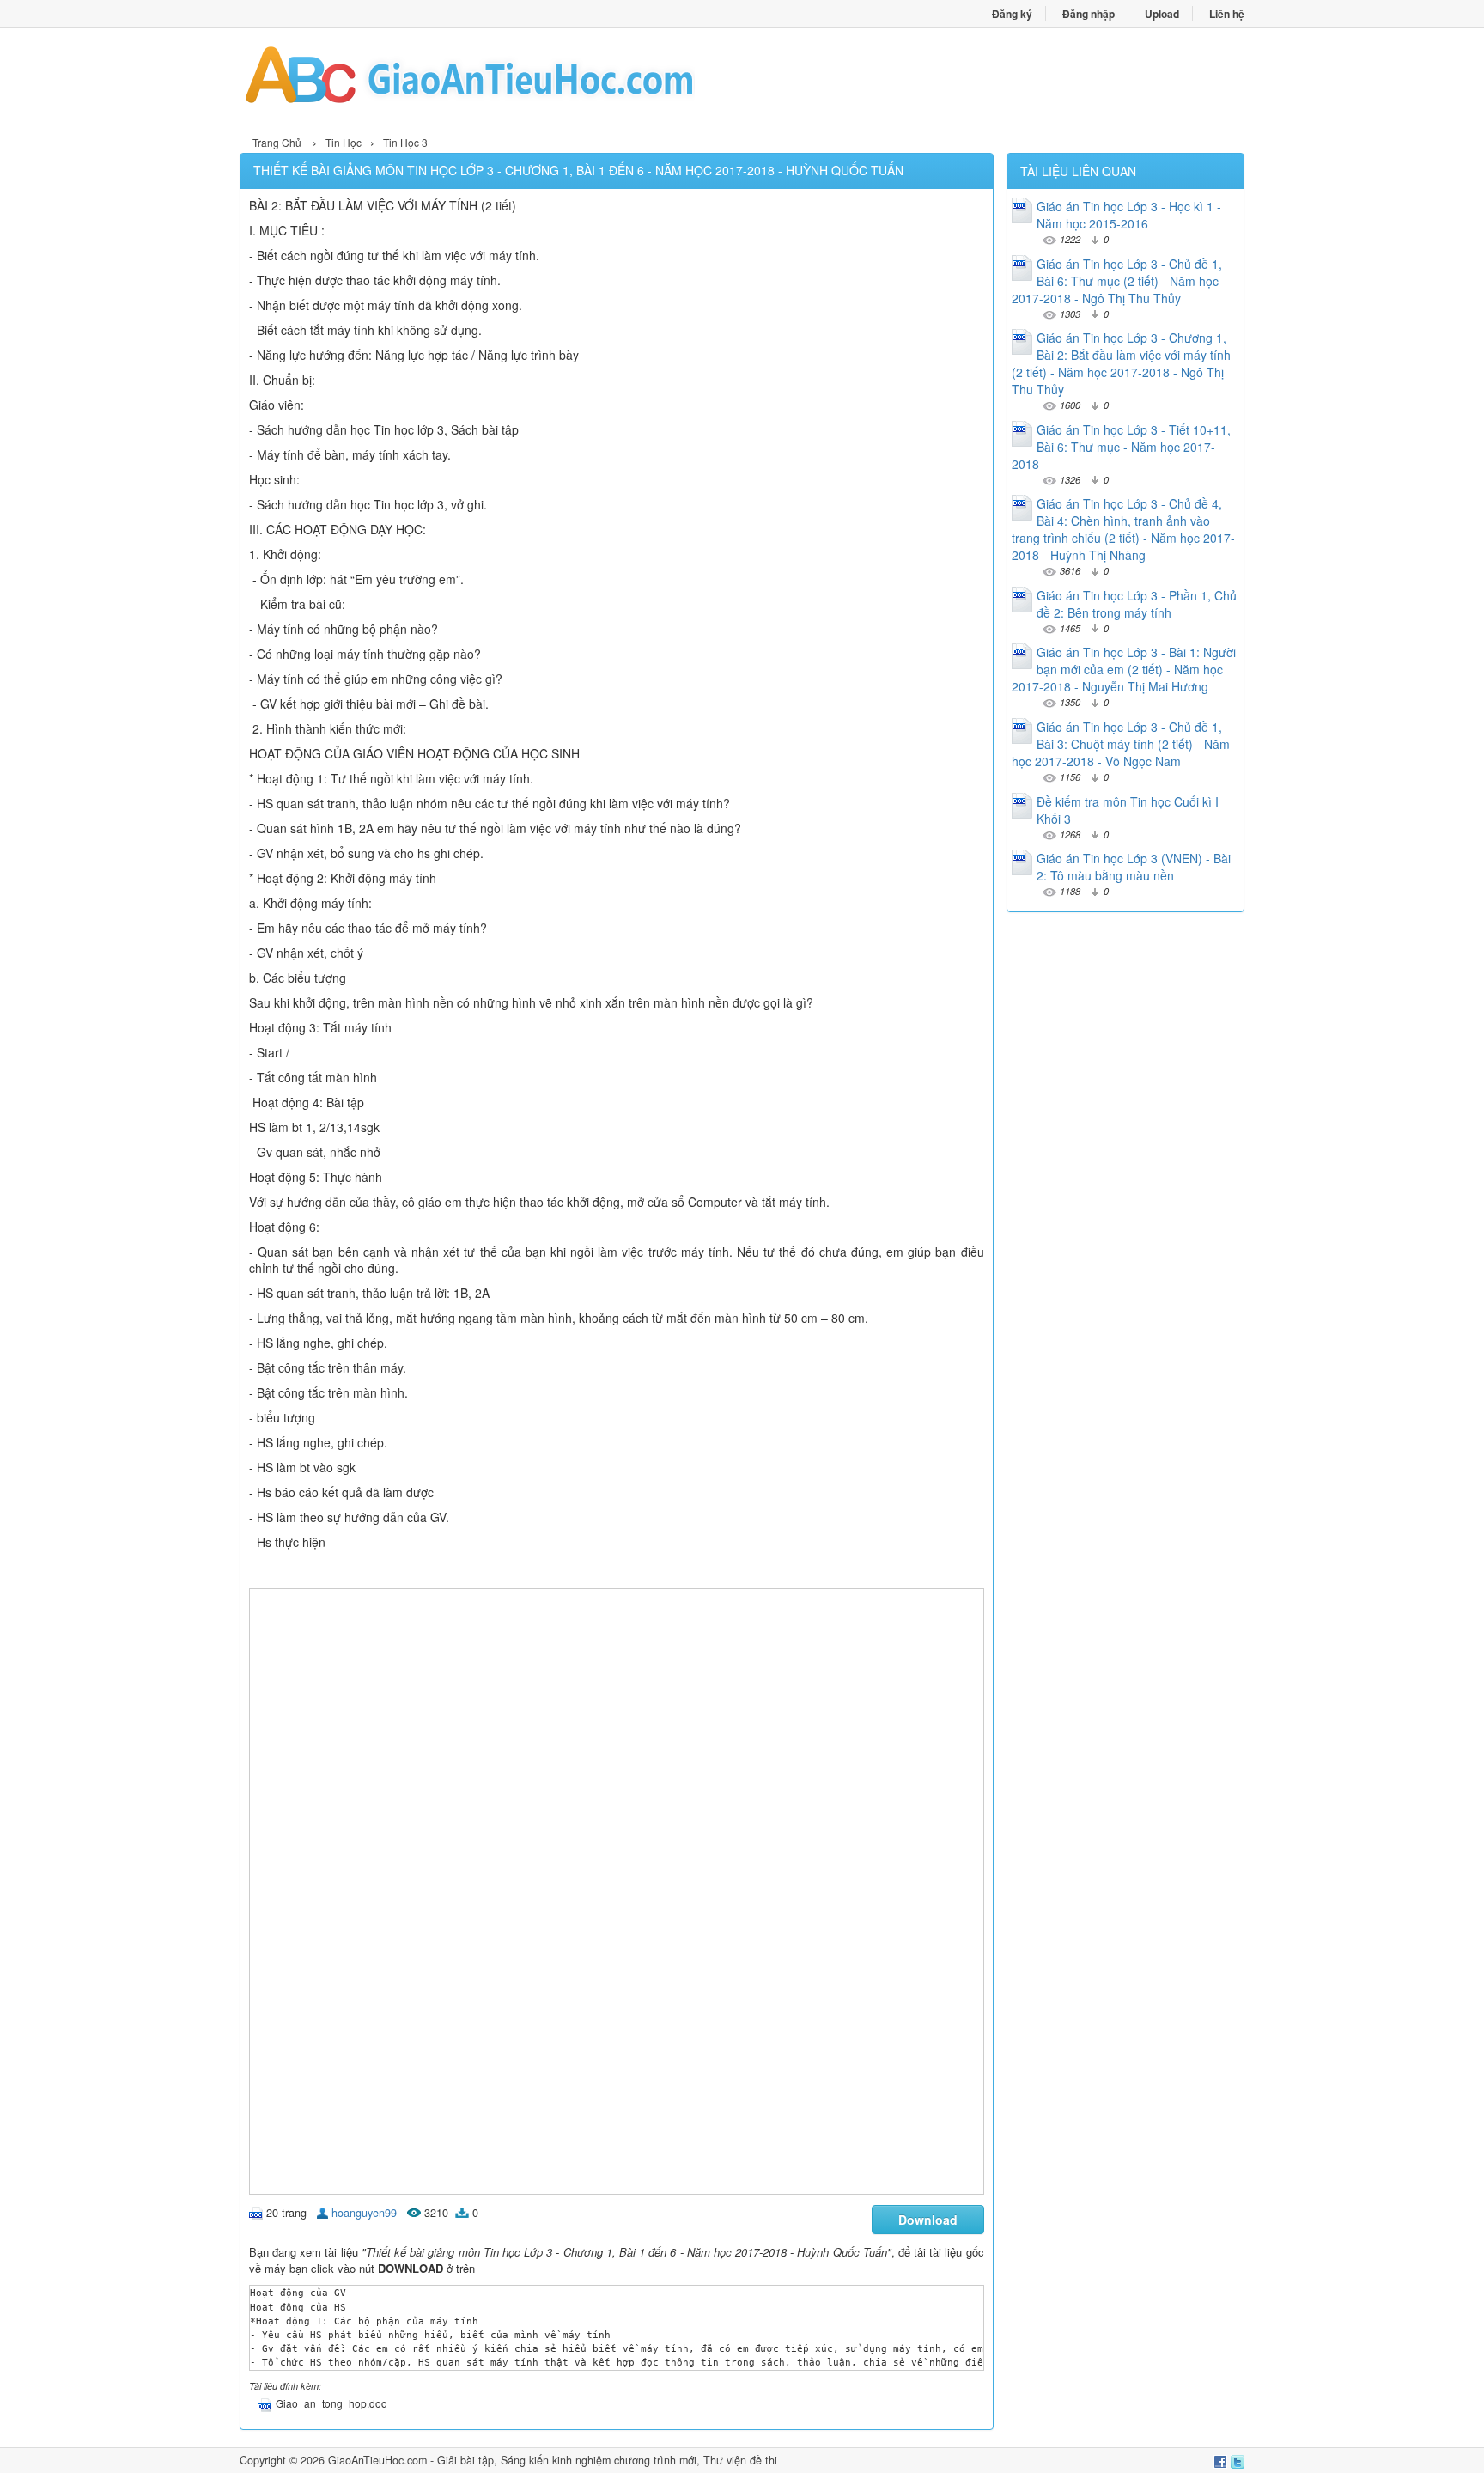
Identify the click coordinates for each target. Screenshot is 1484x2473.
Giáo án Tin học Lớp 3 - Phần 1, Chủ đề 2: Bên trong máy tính (1137, 604)
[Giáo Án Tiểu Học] (491, 80)
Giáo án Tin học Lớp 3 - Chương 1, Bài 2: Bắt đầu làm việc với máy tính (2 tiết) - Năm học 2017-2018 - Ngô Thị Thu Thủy (1121, 363)
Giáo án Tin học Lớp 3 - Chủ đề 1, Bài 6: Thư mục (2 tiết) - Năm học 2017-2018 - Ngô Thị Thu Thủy (1117, 281)
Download (928, 2220)
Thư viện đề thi (740, 2460)
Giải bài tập (465, 2460)
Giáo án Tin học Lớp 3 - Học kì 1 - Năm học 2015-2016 (1129, 215)
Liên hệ (1227, 14)
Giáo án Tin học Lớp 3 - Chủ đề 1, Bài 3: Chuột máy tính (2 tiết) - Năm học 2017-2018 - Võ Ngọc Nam (1121, 744)
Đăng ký (1012, 14)
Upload (1162, 14)
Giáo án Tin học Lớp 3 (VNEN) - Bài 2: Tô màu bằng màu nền (1134, 867)
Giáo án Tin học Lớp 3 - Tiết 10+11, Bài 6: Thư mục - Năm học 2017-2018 (1121, 447)
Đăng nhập (1089, 14)
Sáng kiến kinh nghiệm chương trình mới (599, 2460)
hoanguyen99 (364, 2213)
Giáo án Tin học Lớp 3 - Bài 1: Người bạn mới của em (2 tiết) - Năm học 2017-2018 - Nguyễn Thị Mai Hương (1124, 669)
